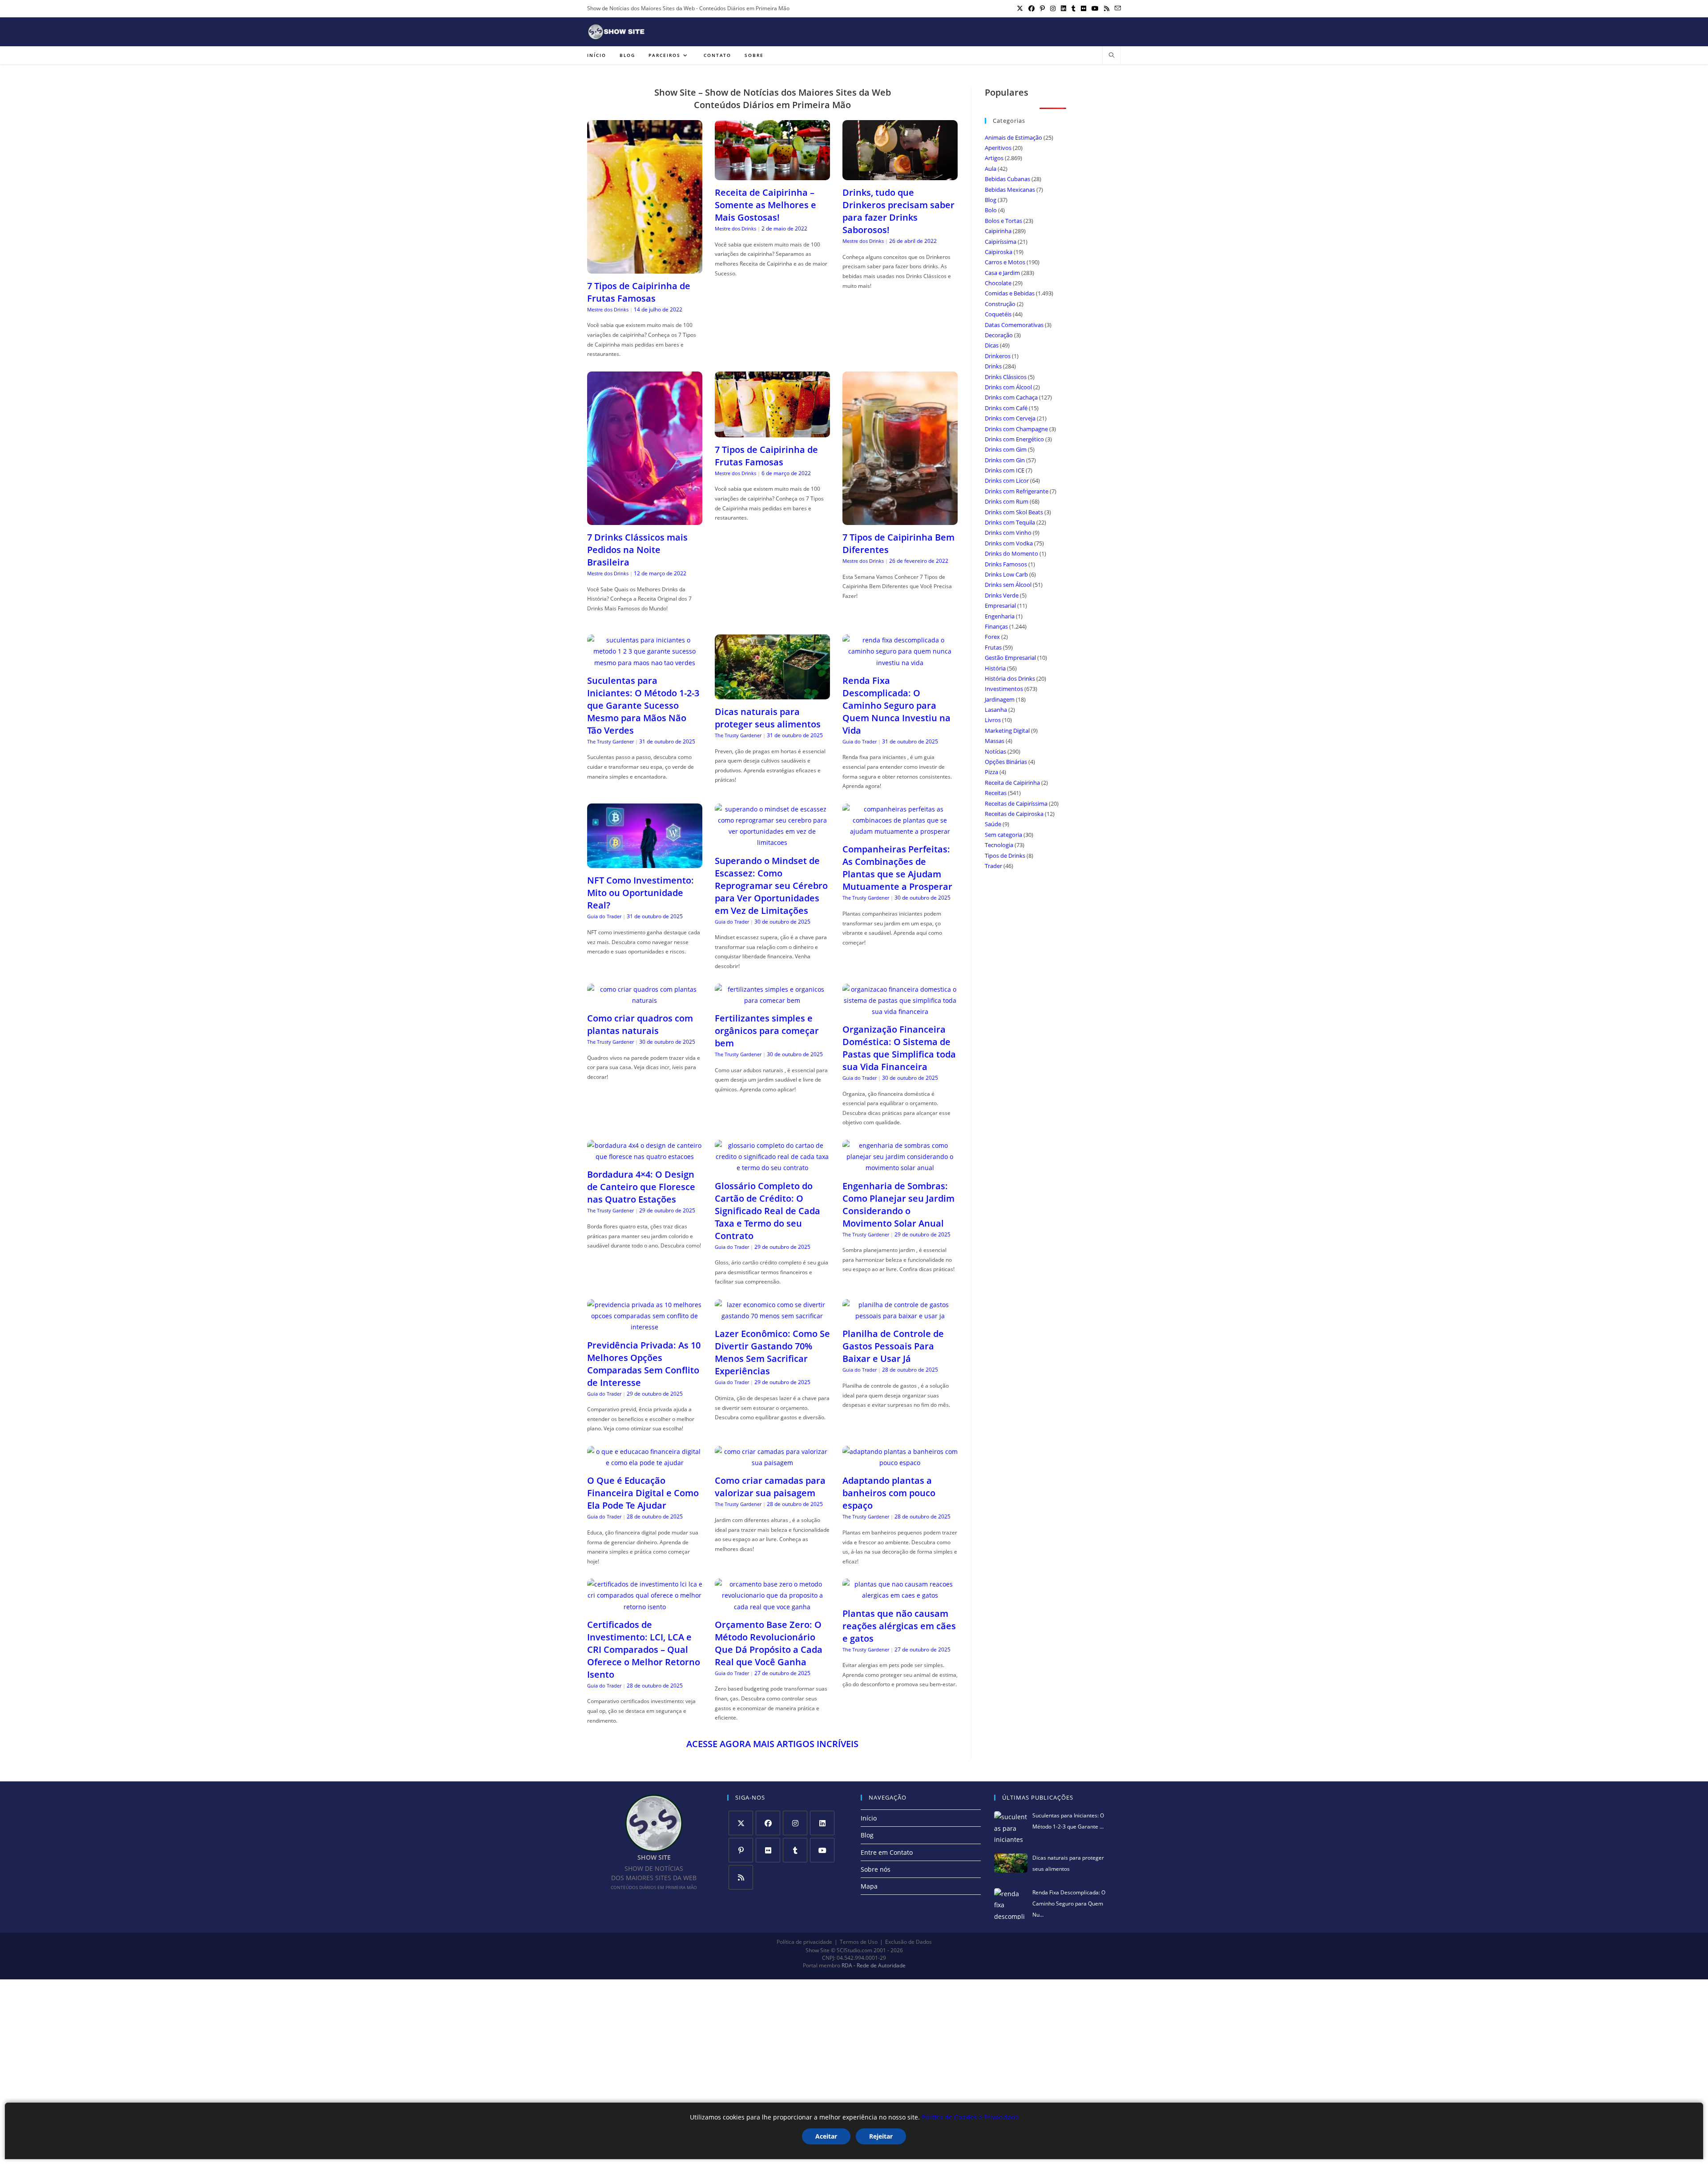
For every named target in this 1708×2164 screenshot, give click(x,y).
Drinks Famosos (1006, 564)
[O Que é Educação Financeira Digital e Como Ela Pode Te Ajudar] (645, 1463)
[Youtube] (822, 1850)
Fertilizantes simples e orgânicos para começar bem (767, 1031)
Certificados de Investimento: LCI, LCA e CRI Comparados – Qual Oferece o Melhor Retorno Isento (644, 1649)
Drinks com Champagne (1016, 429)
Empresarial (1000, 606)
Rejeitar (881, 2136)
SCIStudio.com (854, 1950)
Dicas (992, 345)
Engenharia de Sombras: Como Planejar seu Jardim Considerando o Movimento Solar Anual (898, 1205)
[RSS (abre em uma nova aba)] (1107, 8)
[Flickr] (768, 1850)
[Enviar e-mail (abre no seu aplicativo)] (1116, 8)
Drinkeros (998, 356)
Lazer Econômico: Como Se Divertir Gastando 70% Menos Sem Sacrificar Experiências (772, 1352)
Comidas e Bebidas (1010, 293)
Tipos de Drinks (1005, 856)
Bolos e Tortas (1003, 221)
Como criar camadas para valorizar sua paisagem (770, 1487)
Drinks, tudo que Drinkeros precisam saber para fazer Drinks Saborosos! (898, 211)
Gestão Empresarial (1010, 658)
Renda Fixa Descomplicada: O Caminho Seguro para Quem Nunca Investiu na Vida (896, 705)
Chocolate (998, 283)
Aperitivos (998, 148)
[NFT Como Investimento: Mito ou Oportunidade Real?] (645, 862)
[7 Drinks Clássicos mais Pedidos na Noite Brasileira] (645, 519)
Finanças (996, 626)
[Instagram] (795, 1823)
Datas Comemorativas (1014, 325)
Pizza (991, 772)
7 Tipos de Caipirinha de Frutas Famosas (639, 292)
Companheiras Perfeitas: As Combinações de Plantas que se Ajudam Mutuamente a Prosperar (897, 868)
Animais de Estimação (1013, 137)
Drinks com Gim (1006, 449)
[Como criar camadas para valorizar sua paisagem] (772, 1463)
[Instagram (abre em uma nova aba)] (1053, 8)
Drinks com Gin (1005, 460)
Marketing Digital (1007, 731)
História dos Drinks (1010, 678)
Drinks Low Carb (1006, 574)
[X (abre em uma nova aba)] (1020, 8)
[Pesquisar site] (1112, 56)
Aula (991, 169)
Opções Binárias (1006, 762)
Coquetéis (998, 314)
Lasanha (996, 710)
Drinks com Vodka (1009, 543)
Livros (993, 720)
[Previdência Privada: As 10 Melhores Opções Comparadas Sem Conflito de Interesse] (645, 1327)
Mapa (869, 1886)
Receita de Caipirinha (1012, 783)
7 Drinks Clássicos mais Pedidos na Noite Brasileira (637, 550)
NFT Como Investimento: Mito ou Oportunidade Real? (640, 893)
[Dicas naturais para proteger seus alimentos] (772, 694)
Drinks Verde (1002, 595)
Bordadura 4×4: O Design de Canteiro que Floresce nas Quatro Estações (641, 1187)
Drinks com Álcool (1008, 387)
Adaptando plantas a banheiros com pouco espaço (889, 1493)
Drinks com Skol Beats (1014, 512)
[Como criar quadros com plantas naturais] (645, 1000)
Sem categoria (1003, 835)
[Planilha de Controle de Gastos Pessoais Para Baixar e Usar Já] (900, 1316)
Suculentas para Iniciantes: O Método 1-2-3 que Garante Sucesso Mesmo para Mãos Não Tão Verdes (643, 705)
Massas (995, 741)
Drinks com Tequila (1010, 522)
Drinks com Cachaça (1011, 397)
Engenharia (1000, 616)
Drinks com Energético (1014, 439)
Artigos (994, 158)
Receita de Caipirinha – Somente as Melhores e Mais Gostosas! (765, 205)
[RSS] (741, 1877)
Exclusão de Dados (908, 1942)
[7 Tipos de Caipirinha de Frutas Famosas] (645, 268)
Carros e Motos (1005, 262)
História (995, 668)
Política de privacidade (804, 1942)
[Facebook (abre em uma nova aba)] (1031, 8)
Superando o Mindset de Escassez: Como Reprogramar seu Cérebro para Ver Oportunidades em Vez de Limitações (771, 886)
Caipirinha (998, 231)
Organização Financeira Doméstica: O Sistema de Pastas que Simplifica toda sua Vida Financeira (899, 1048)
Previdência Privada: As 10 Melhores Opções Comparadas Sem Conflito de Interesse (644, 1364)
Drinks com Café (1006, 408)
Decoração (999, 335)
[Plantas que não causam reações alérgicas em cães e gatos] (900, 1595)
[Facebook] (768, 1823)
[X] (741, 1823)
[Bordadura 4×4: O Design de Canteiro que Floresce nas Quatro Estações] (645, 1157)
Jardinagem (1000, 699)
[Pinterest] (741, 1850)
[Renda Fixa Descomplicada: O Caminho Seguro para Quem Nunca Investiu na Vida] (900, 663)
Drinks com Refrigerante (1017, 491)
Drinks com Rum (1007, 501)
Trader (993, 866)
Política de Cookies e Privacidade (970, 2117)
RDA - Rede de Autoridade (874, 1966)
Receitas (996, 793)
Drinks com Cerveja (1010, 418)
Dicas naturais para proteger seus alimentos (768, 718)
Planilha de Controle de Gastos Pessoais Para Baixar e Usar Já (893, 1346)
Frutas (993, 647)
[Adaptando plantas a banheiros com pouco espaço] (900, 1463)
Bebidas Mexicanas (1010, 190)
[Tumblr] (795, 1850)
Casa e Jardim (1002, 273)
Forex (992, 637)
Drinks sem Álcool (1008, 585)
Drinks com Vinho (1008, 533)
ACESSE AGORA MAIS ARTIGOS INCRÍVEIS (772, 1744)
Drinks (993, 366)
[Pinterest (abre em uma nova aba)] (1042, 8)
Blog (991, 200)
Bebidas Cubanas (1007, 179)
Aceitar (826, 2136)
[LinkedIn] (822, 1823)
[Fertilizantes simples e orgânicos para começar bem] (772, 1000)
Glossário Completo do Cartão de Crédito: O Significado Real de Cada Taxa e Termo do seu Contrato (767, 1211)
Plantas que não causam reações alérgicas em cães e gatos (899, 1626)
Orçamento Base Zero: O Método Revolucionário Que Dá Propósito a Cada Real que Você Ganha (769, 1643)
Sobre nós (876, 1869)
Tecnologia (999, 845)
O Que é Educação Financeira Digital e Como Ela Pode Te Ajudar (643, 1493)
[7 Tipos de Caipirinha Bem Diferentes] (900, 519)
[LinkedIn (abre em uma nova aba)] (1063, 8)
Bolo (991, 210)
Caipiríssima (1001, 242)
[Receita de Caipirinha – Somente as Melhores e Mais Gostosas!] (772, 175)
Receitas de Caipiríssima (1016, 803)
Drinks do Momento (1011, 553)
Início (869, 1818)
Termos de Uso (859, 1942)
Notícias (995, 751)
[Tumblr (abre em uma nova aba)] (1074, 8)
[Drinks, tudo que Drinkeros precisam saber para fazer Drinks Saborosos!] (900, 175)
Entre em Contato (887, 1852)
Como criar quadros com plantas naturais (640, 1024)
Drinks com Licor (1007, 480)
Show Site (818, 1950)
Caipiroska (999, 252)
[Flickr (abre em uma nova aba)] (1084, 8)
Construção (1000, 304)
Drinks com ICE (1005, 470)
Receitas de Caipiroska (1014, 814)
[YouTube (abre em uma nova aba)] (1095, 8)
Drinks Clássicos (1006, 377)
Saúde (993, 824)
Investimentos (1004, 689)
